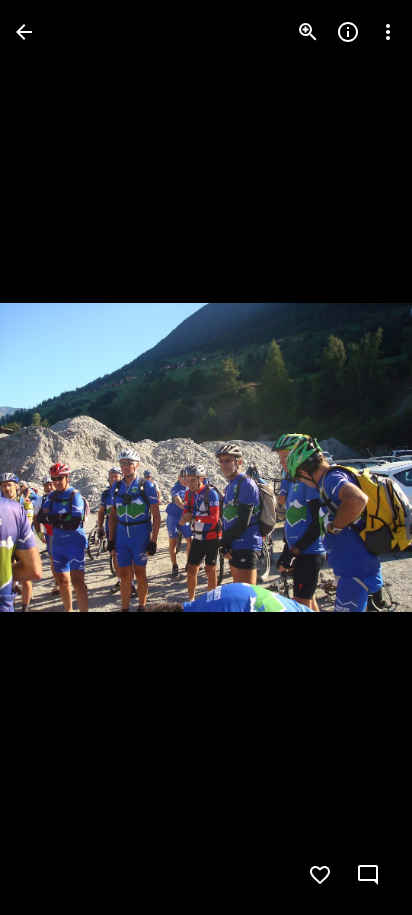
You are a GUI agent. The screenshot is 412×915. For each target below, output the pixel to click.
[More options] (388, 32)
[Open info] (348, 32)
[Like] (320, 875)
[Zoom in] (308, 32)
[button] (56, 458)
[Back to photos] (24, 32)
